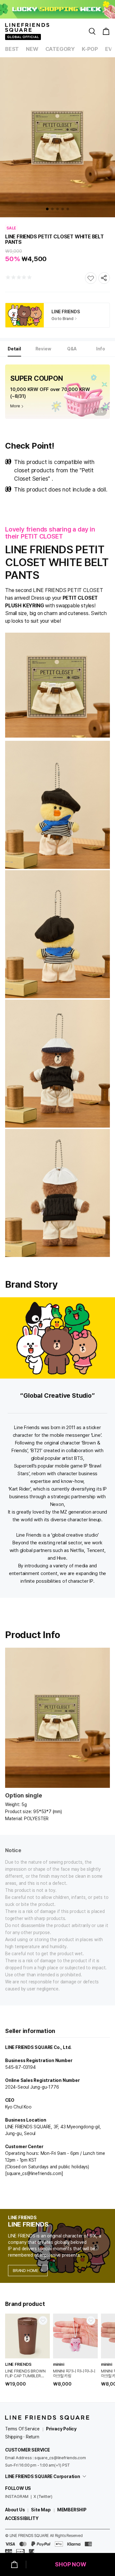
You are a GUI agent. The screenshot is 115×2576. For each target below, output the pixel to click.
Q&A (72, 349)
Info (101, 349)
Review (43, 349)
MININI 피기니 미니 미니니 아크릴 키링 (74, 2373)
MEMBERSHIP (72, 2510)
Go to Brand (62, 319)
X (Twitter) (43, 2496)
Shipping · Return (22, 2437)
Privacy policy (61, 2429)
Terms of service (22, 2429)
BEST (12, 49)
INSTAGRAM (17, 2496)
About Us (15, 2510)
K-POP (90, 49)
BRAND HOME (26, 2271)
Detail (14, 349)
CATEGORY (60, 49)
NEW (32, 49)
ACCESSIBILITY (22, 2518)
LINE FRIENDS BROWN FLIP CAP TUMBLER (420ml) (25, 2373)
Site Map (41, 2510)
